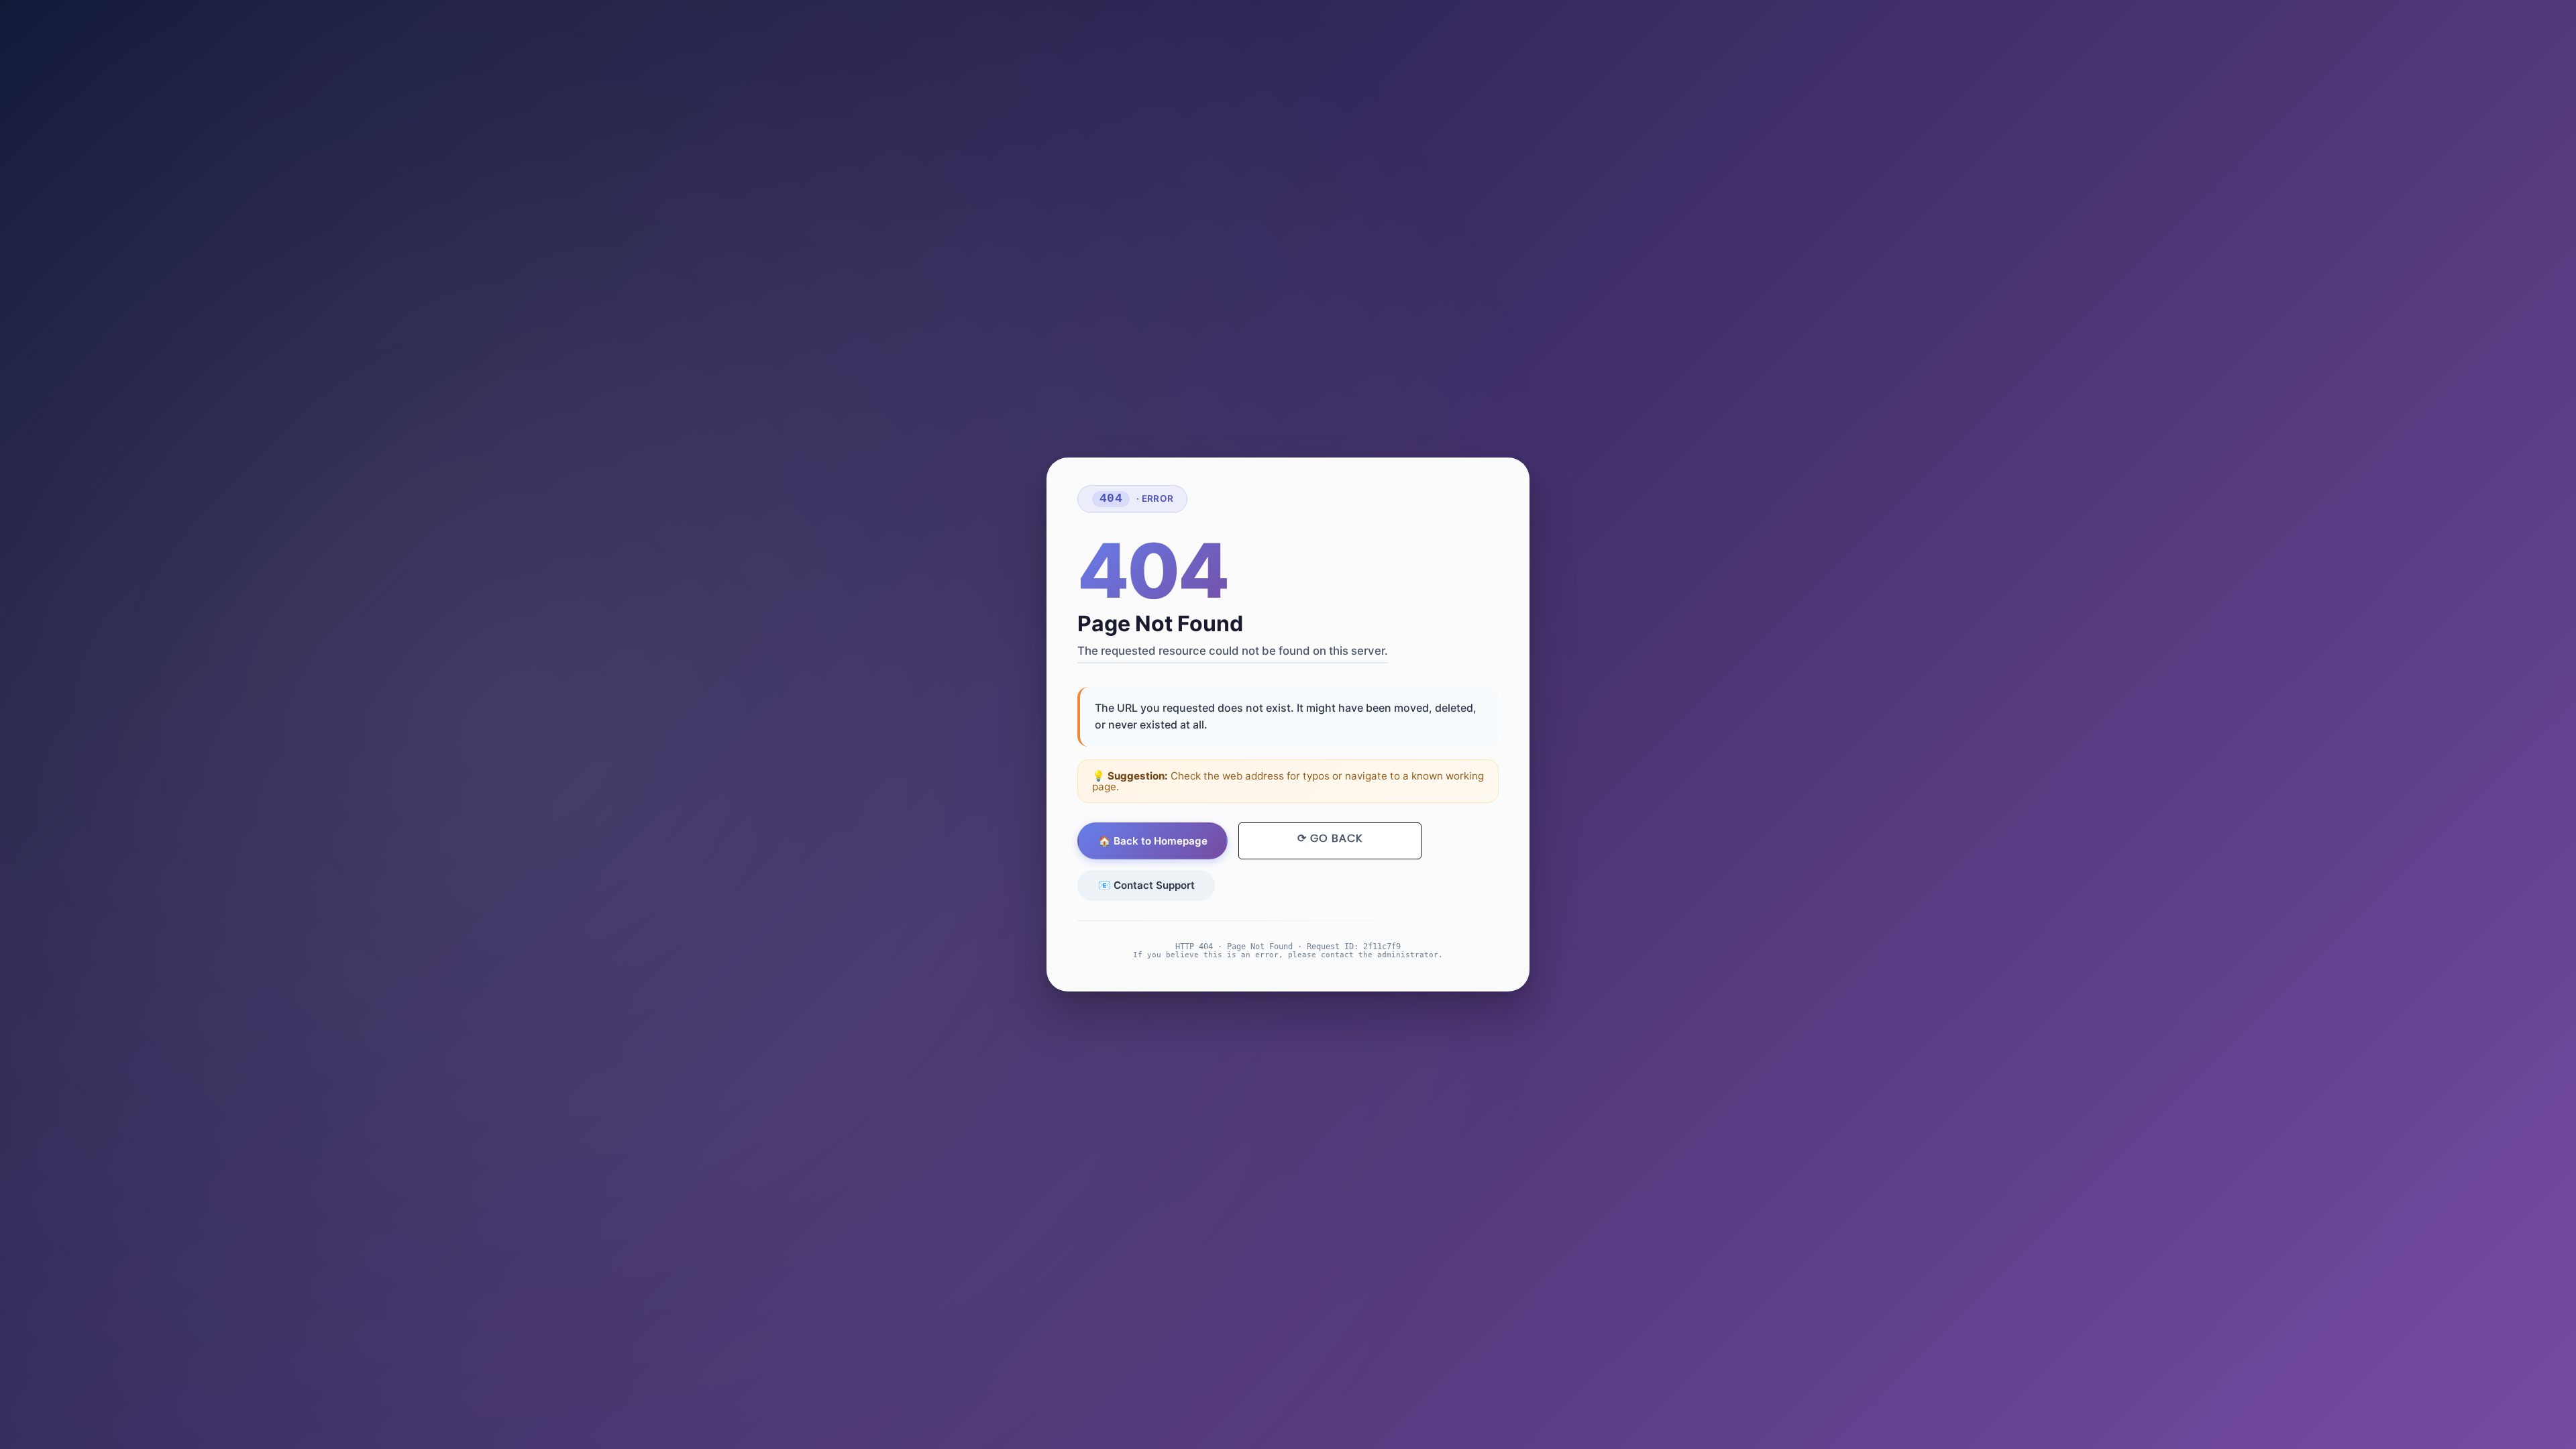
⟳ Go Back (1330, 839)
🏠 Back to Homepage (1153, 841)
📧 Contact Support (1146, 885)
